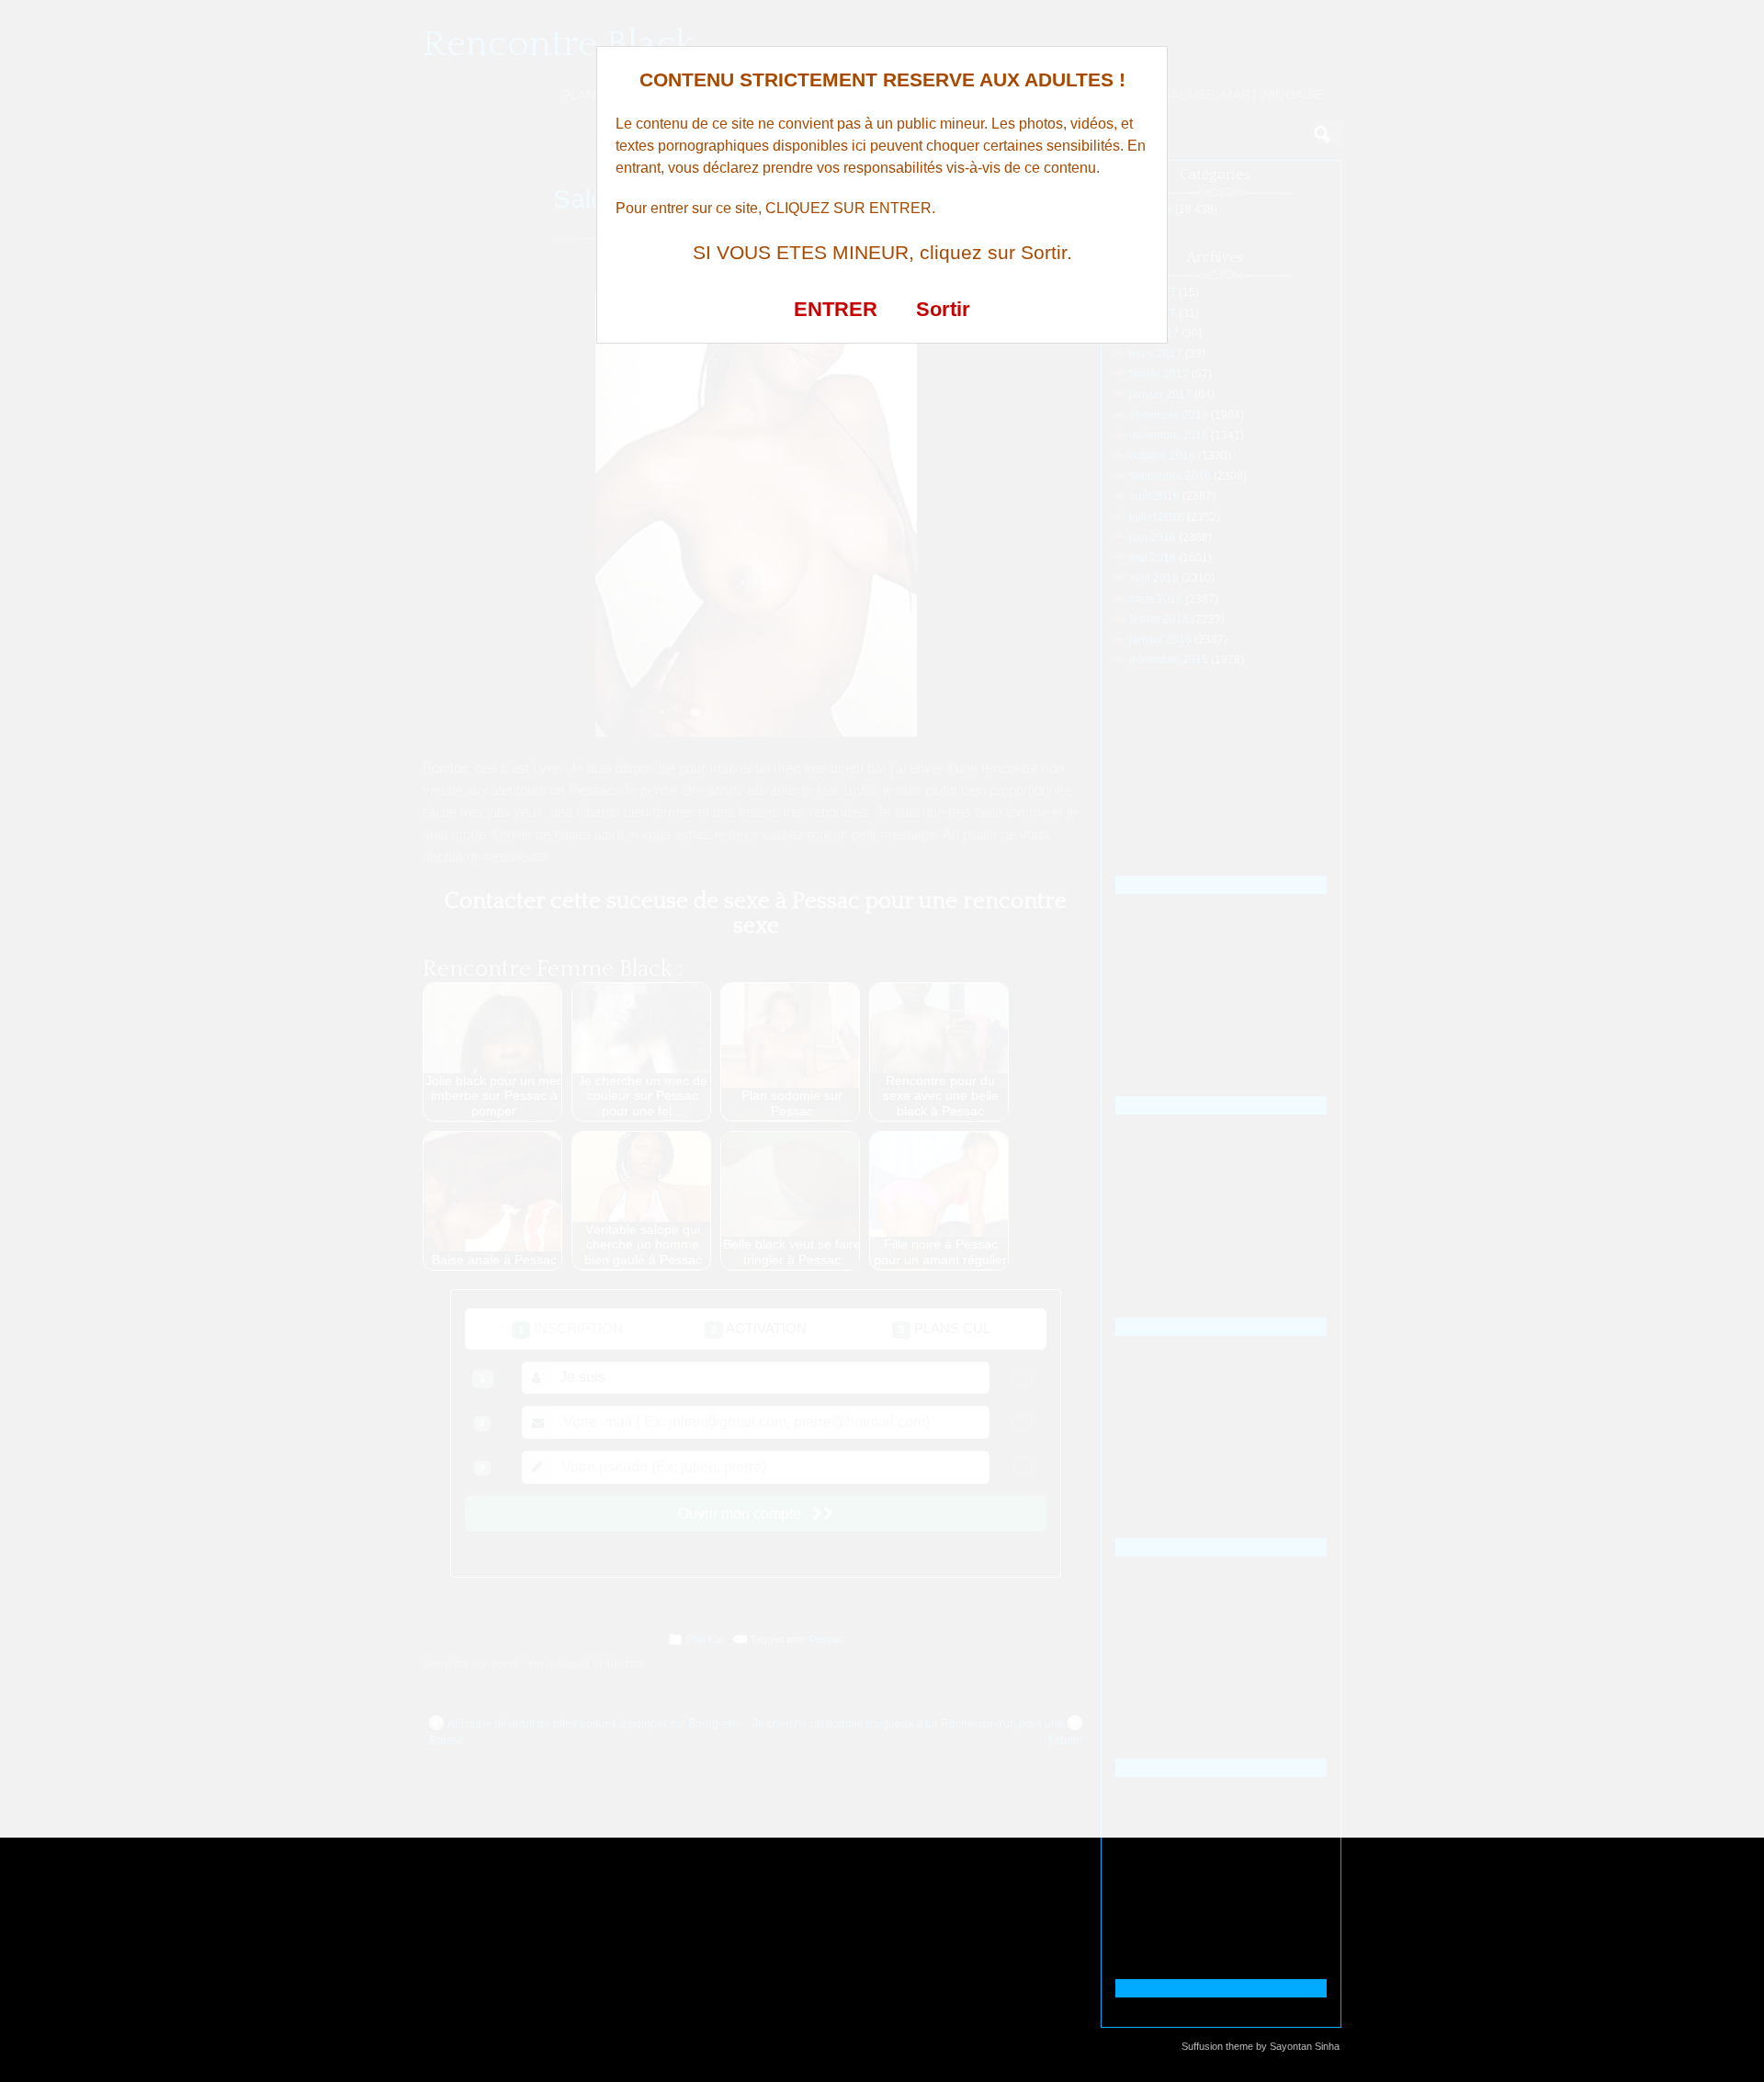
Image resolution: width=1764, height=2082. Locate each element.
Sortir (943, 309)
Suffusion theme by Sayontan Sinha (1261, 2046)
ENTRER (836, 309)
